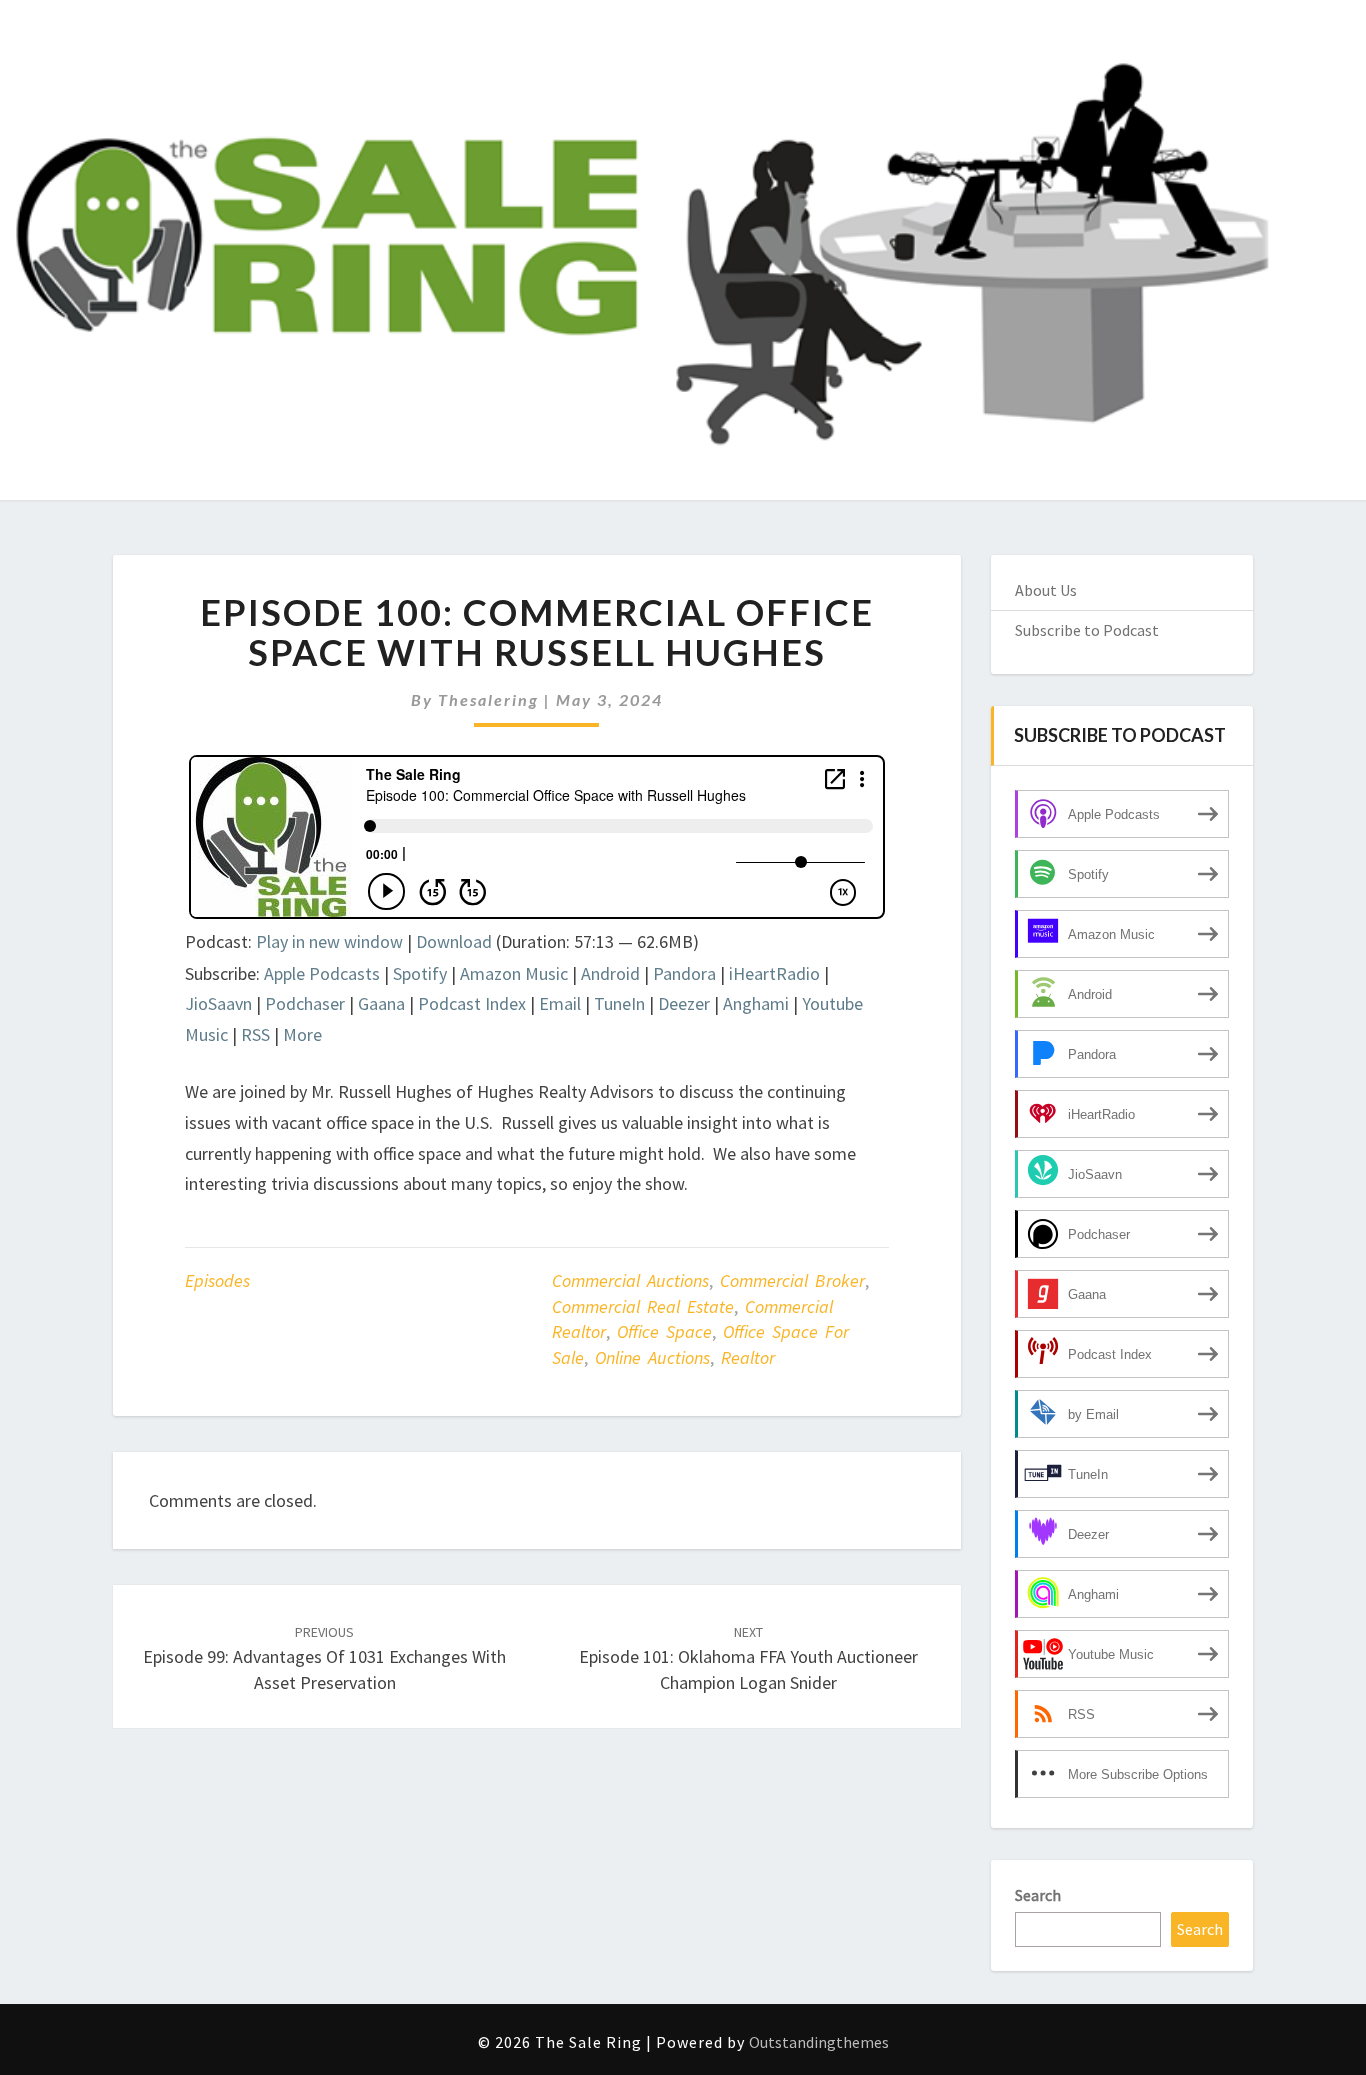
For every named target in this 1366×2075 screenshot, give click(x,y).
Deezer (684, 1003)
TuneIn (619, 1003)
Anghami (756, 1003)
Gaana (381, 1003)
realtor (748, 1357)
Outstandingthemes (819, 2042)
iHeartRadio (774, 973)
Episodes (217, 1280)
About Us (1046, 590)
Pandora (684, 973)
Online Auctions (652, 1357)
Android (610, 973)
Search (1038, 1895)
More (302, 1034)
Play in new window (329, 941)
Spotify (420, 973)
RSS (255, 1034)
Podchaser (305, 1003)
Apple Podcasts (322, 973)
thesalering (488, 699)
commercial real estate (643, 1306)
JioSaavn (218, 1003)
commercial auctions (630, 1280)
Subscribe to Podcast (1087, 630)
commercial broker (792, 1280)
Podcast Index (472, 1003)
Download (454, 941)
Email (560, 1003)
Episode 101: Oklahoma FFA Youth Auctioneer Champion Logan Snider (748, 1658)
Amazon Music (514, 973)
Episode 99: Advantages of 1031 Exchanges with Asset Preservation (324, 1658)
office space (664, 1331)
